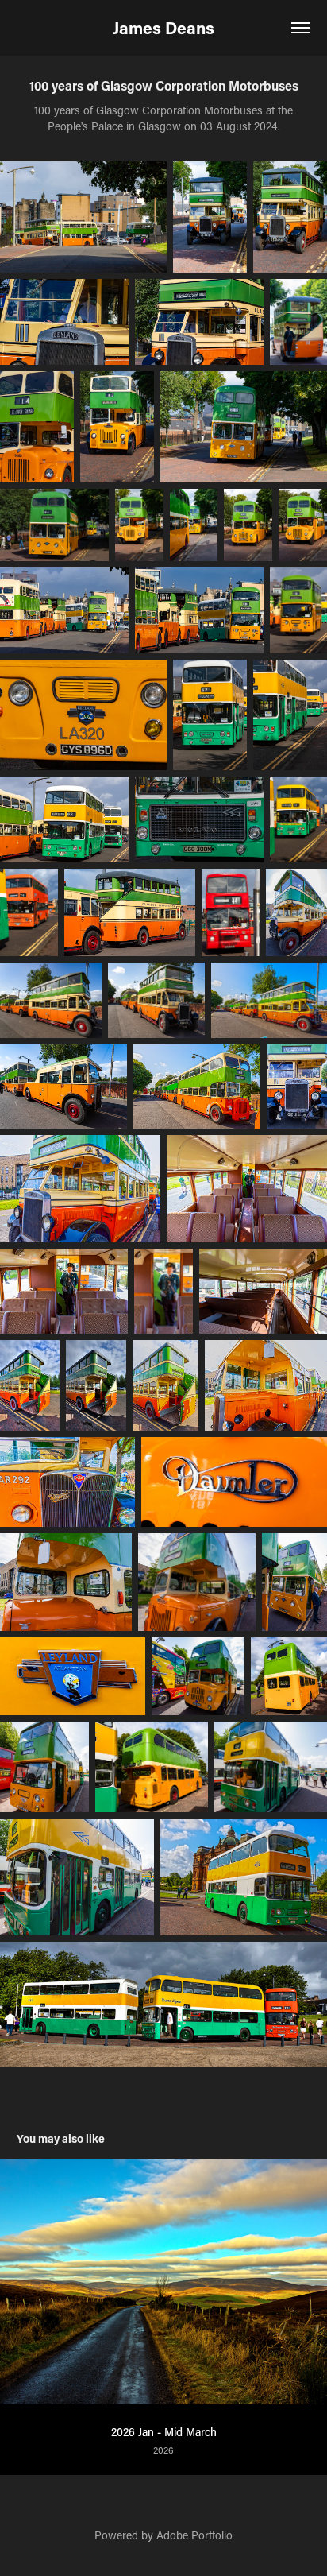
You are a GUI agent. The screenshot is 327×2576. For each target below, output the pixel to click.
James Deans (163, 28)
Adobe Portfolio (194, 2535)
